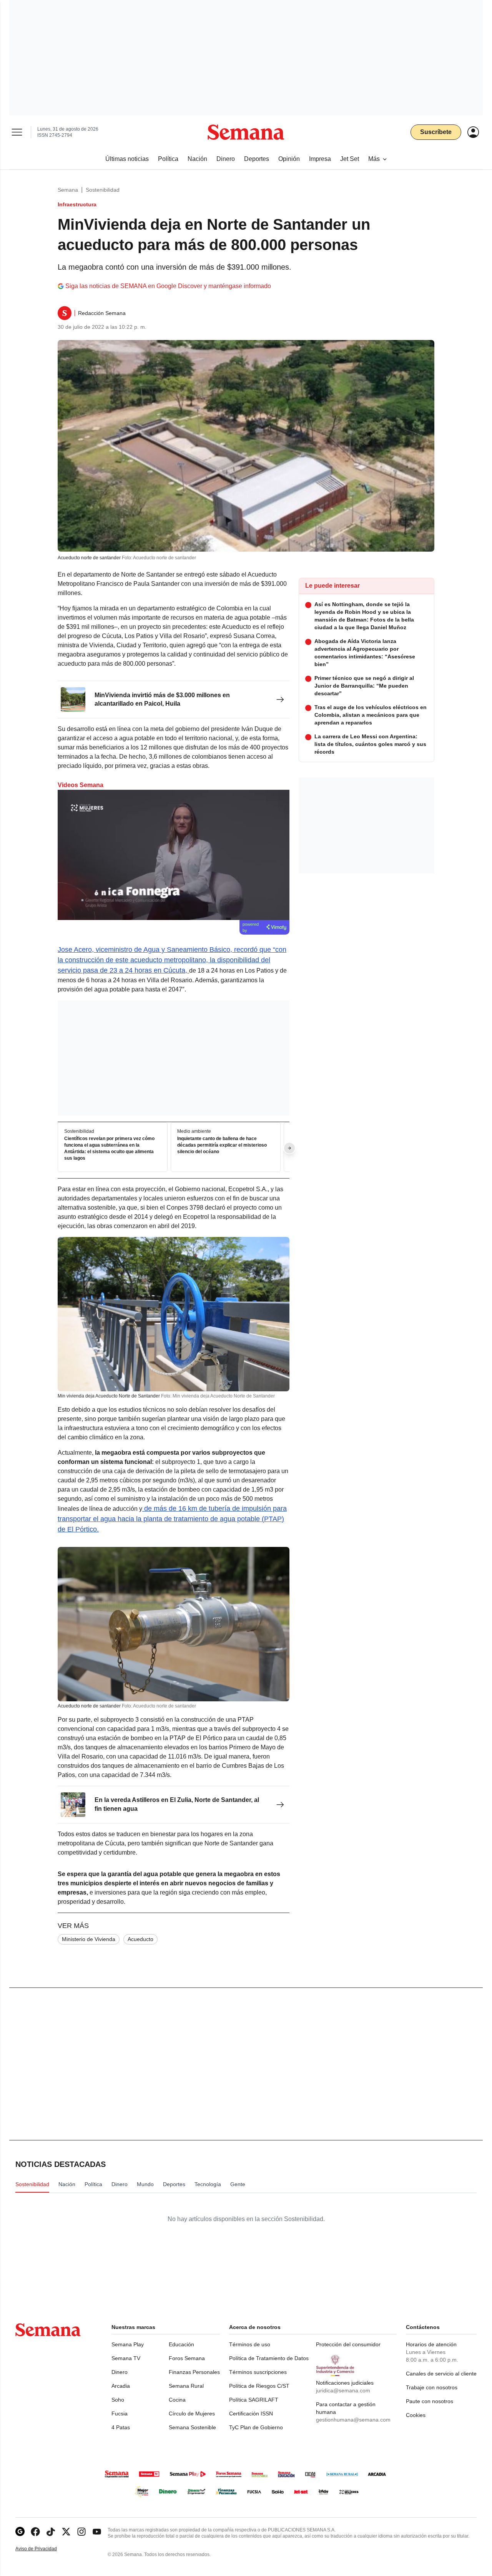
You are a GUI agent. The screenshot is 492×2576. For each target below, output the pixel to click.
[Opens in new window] (35, 2532)
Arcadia (121, 2386)
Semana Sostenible (192, 2427)
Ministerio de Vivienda (89, 1939)
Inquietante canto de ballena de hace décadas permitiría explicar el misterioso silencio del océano (222, 1145)
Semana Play (128, 2344)
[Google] (20, 2532)
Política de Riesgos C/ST (259, 2386)
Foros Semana (187, 2358)
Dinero (120, 2372)
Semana (68, 190)
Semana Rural (186, 2386)
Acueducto (140, 1939)
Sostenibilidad (103, 190)
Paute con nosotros (430, 2401)
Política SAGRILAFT (254, 2400)
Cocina (177, 2400)
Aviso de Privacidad (44, 2549)
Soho (118, 2400)
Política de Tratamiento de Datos (269, 2358)
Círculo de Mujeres (192, 2414)
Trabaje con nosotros (432, 2387)
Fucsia (120, 2414)
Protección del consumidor (348, 2344)
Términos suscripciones (258, 2372)
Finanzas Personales (194, 2372)
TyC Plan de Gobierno (256, 2427)
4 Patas (121, 2427)
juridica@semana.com (343, 2390)
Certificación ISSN (251, 2414)
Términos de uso (250, 2344)
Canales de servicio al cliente (441, 2374)
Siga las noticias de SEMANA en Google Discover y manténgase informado (168, 286)
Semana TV (126, 2358)
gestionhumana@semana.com (353, 2420)
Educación (181, 2344)
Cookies (416, 2415)
